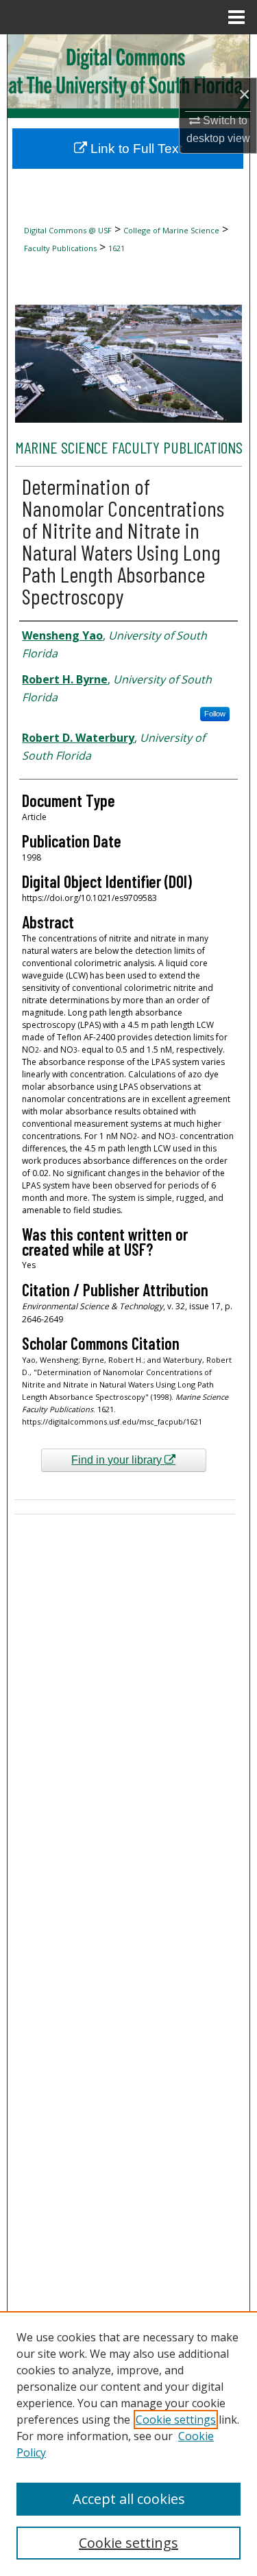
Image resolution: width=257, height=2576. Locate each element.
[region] (128, 2444)
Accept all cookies (129, 2499)
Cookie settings (176, 2420)
